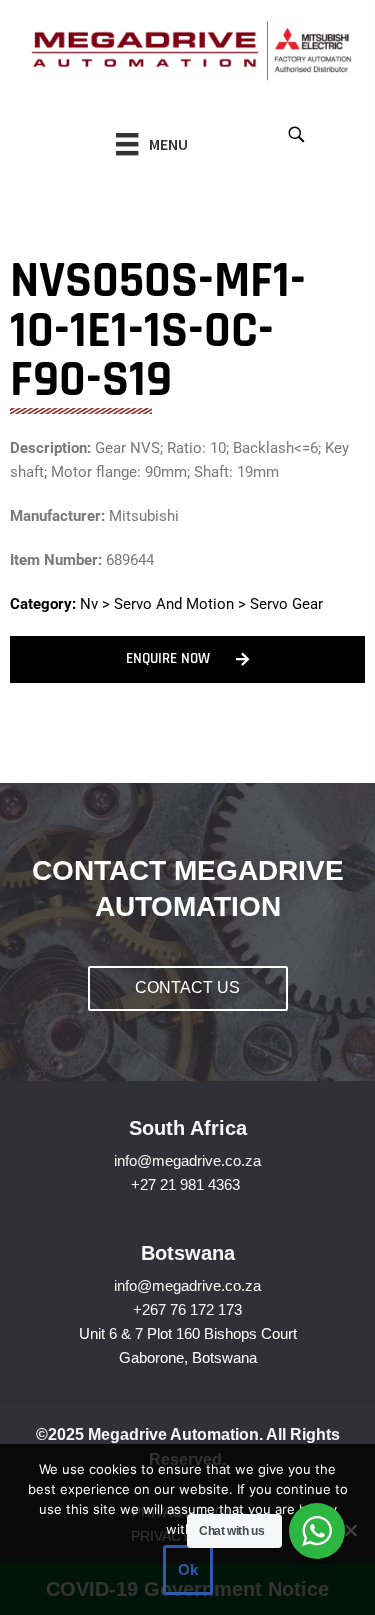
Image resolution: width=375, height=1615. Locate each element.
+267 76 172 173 (187, 1309)
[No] (350, 1530)
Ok (188, 1569)
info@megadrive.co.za (187, 1160)
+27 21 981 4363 (185, 1184)
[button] (295, 133)
